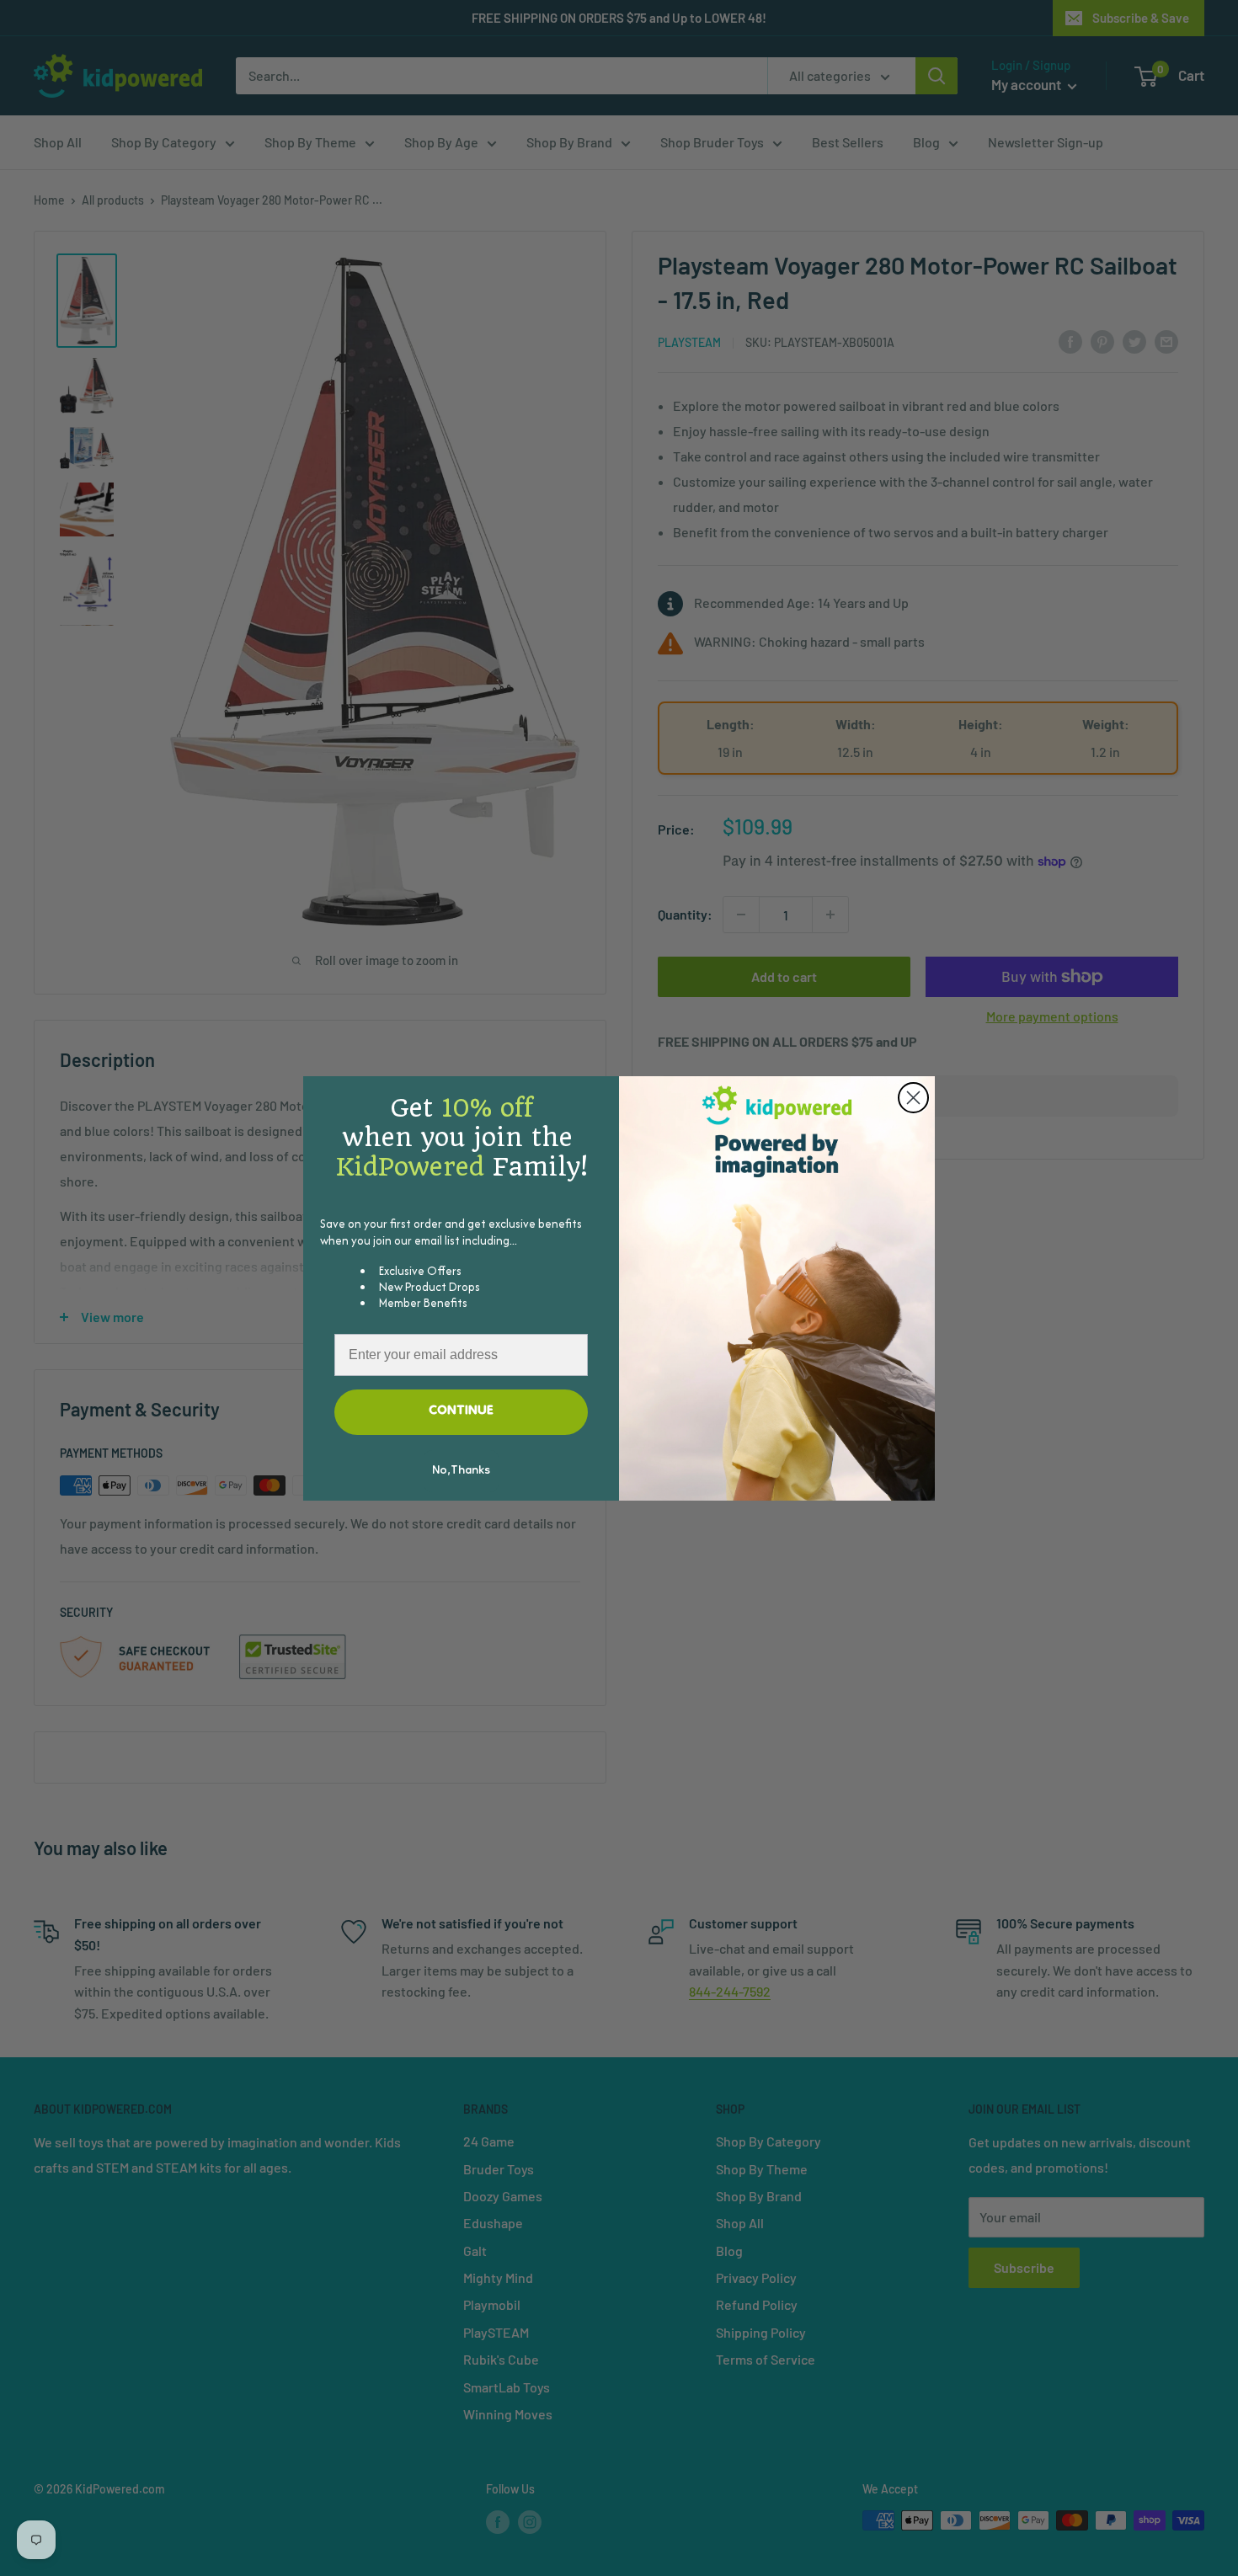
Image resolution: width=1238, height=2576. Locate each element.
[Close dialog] (913, 1098)
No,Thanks (461, 1471)
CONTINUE (461, 1411)
